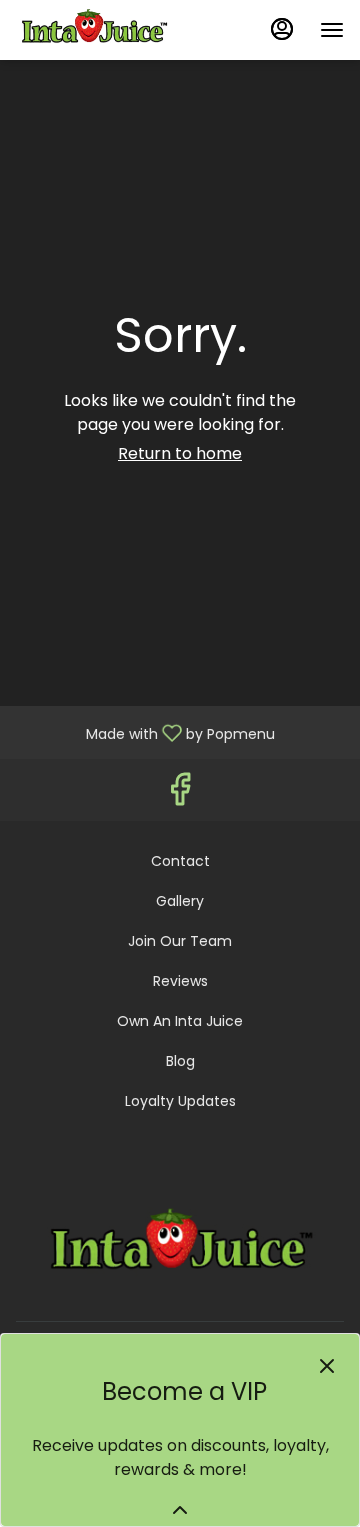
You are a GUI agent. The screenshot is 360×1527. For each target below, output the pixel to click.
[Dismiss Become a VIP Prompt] (327, 1366)
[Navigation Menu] (332, 30)
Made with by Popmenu (145, 731)
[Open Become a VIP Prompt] (180, 1510)
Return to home (180, 453)
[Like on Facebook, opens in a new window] (180, 794)
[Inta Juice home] (106, 30)
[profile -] (282, 29)
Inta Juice (180, 1246)
